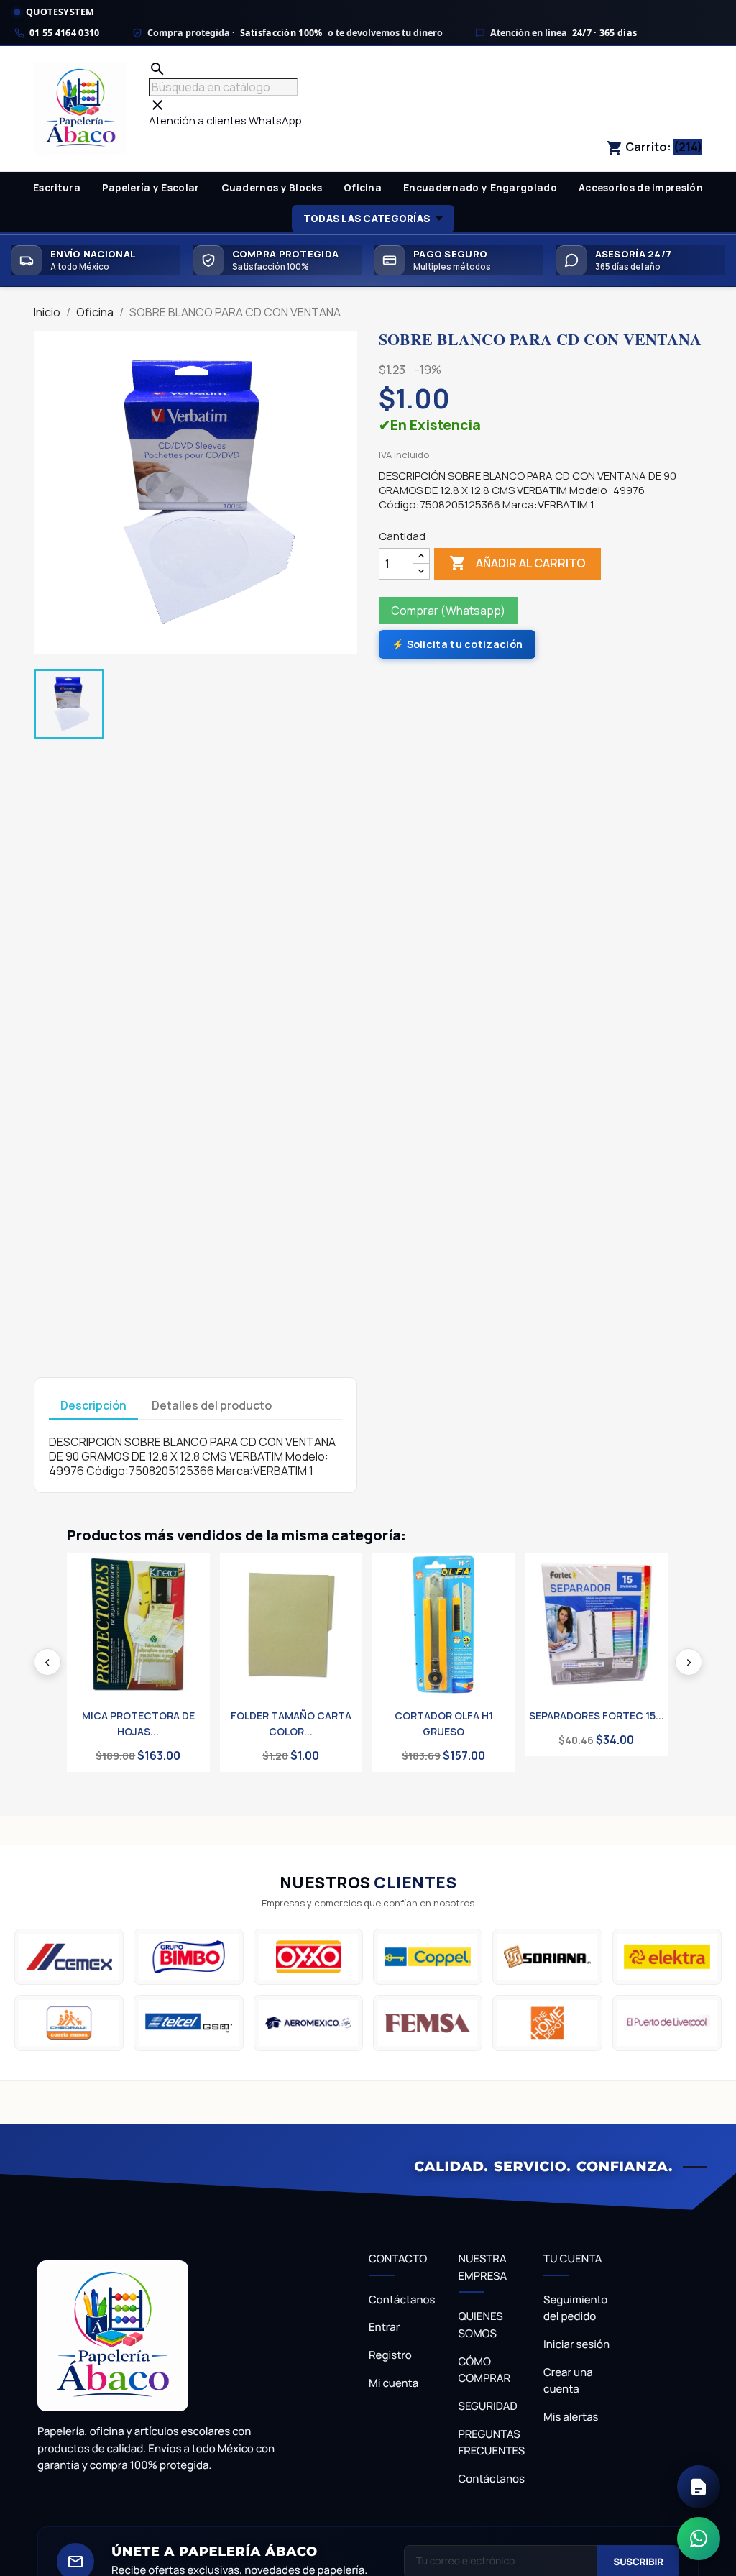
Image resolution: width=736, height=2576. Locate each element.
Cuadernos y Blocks (272, 188)
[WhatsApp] (699, 2539)
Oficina (363, 188)
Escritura (57, 188)
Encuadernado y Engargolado (480, 188)
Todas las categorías (367, 219)
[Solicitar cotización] (699, 2487)
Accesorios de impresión (641, 188)
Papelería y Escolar (151, 188)
